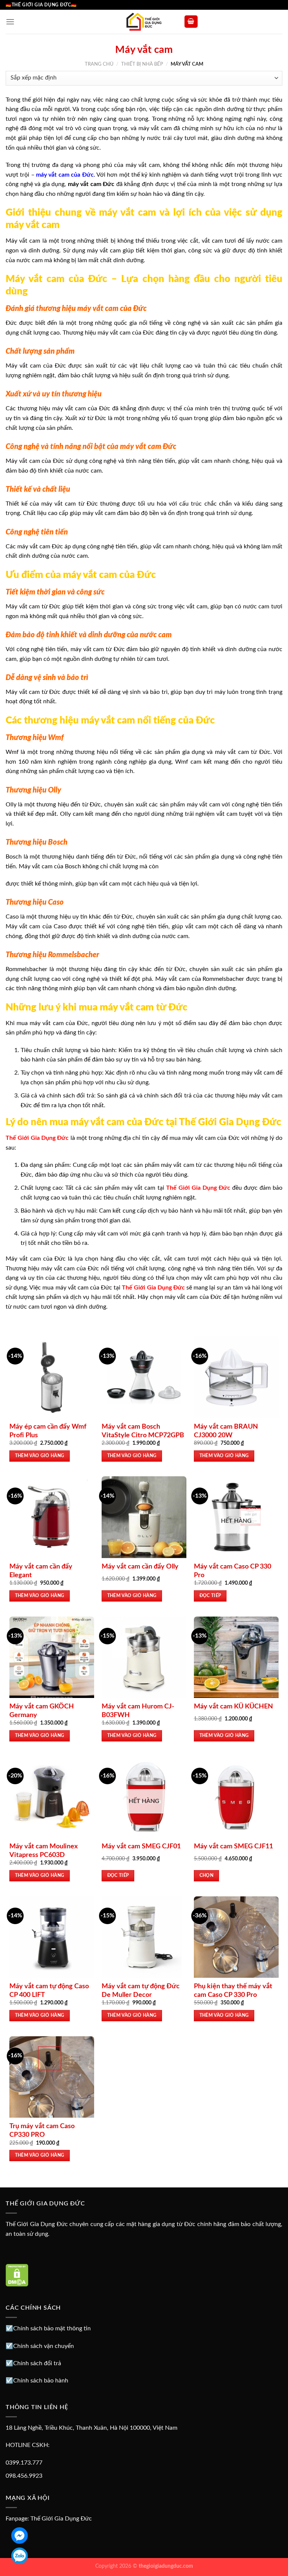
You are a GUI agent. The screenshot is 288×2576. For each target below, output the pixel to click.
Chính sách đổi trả (37, 2363)
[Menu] (10, 22)
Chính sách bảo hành (41, 2381)
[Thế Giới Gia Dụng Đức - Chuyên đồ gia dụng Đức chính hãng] (144, 22)
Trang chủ (99, 64)
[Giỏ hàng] (191, 22)
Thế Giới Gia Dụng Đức (61, 2519)
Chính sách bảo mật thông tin (52, 2328)
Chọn (206, 1876)
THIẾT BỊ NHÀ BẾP (142, 64)
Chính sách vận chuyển (43, 2346)
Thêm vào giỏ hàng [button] (40, 1456)
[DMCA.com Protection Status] (17, 2275)
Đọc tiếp (210, 1596)
